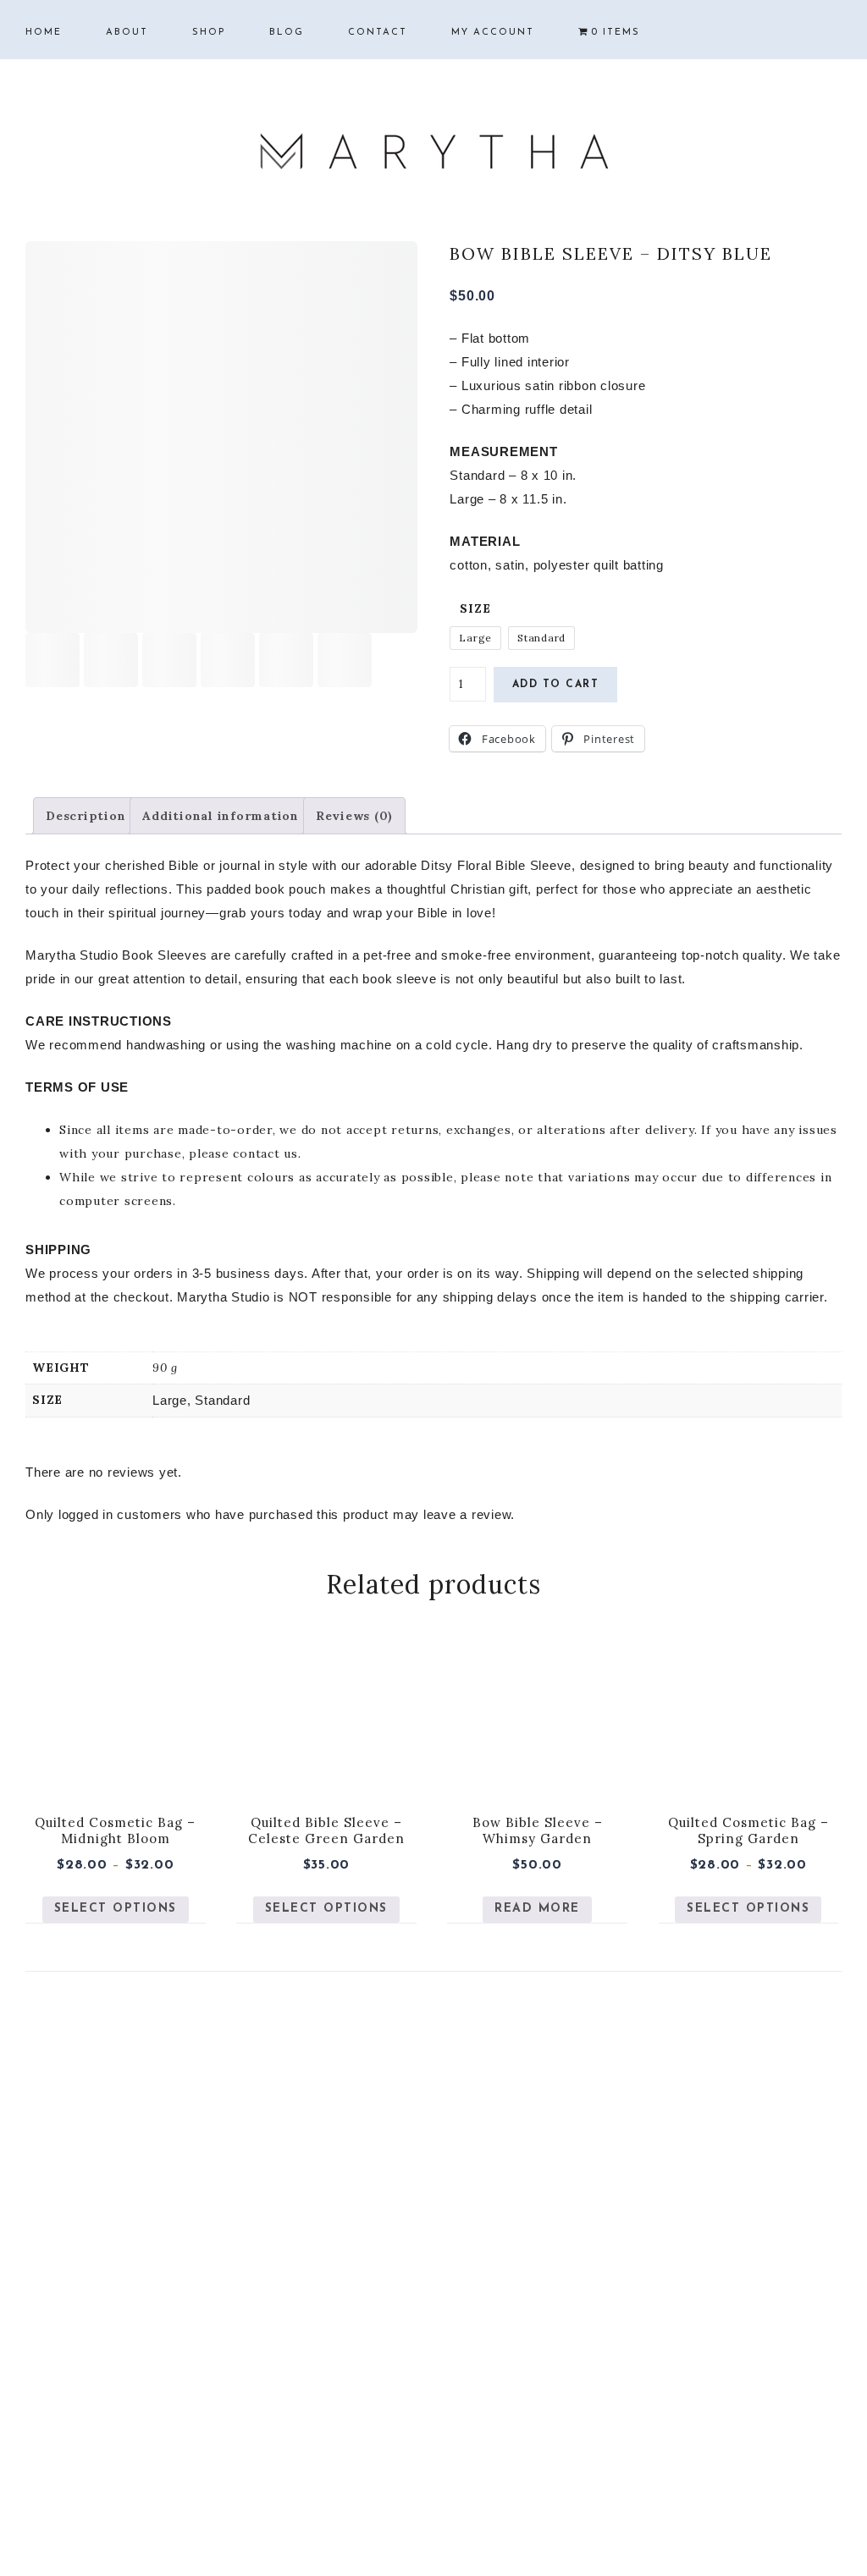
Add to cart (556, 685)
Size (475, 608)
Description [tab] (86, 816)
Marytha (433, 152)
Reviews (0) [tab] (354, 816)
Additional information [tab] (221, 816)
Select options (116, 1909)
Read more (537, 1909)
